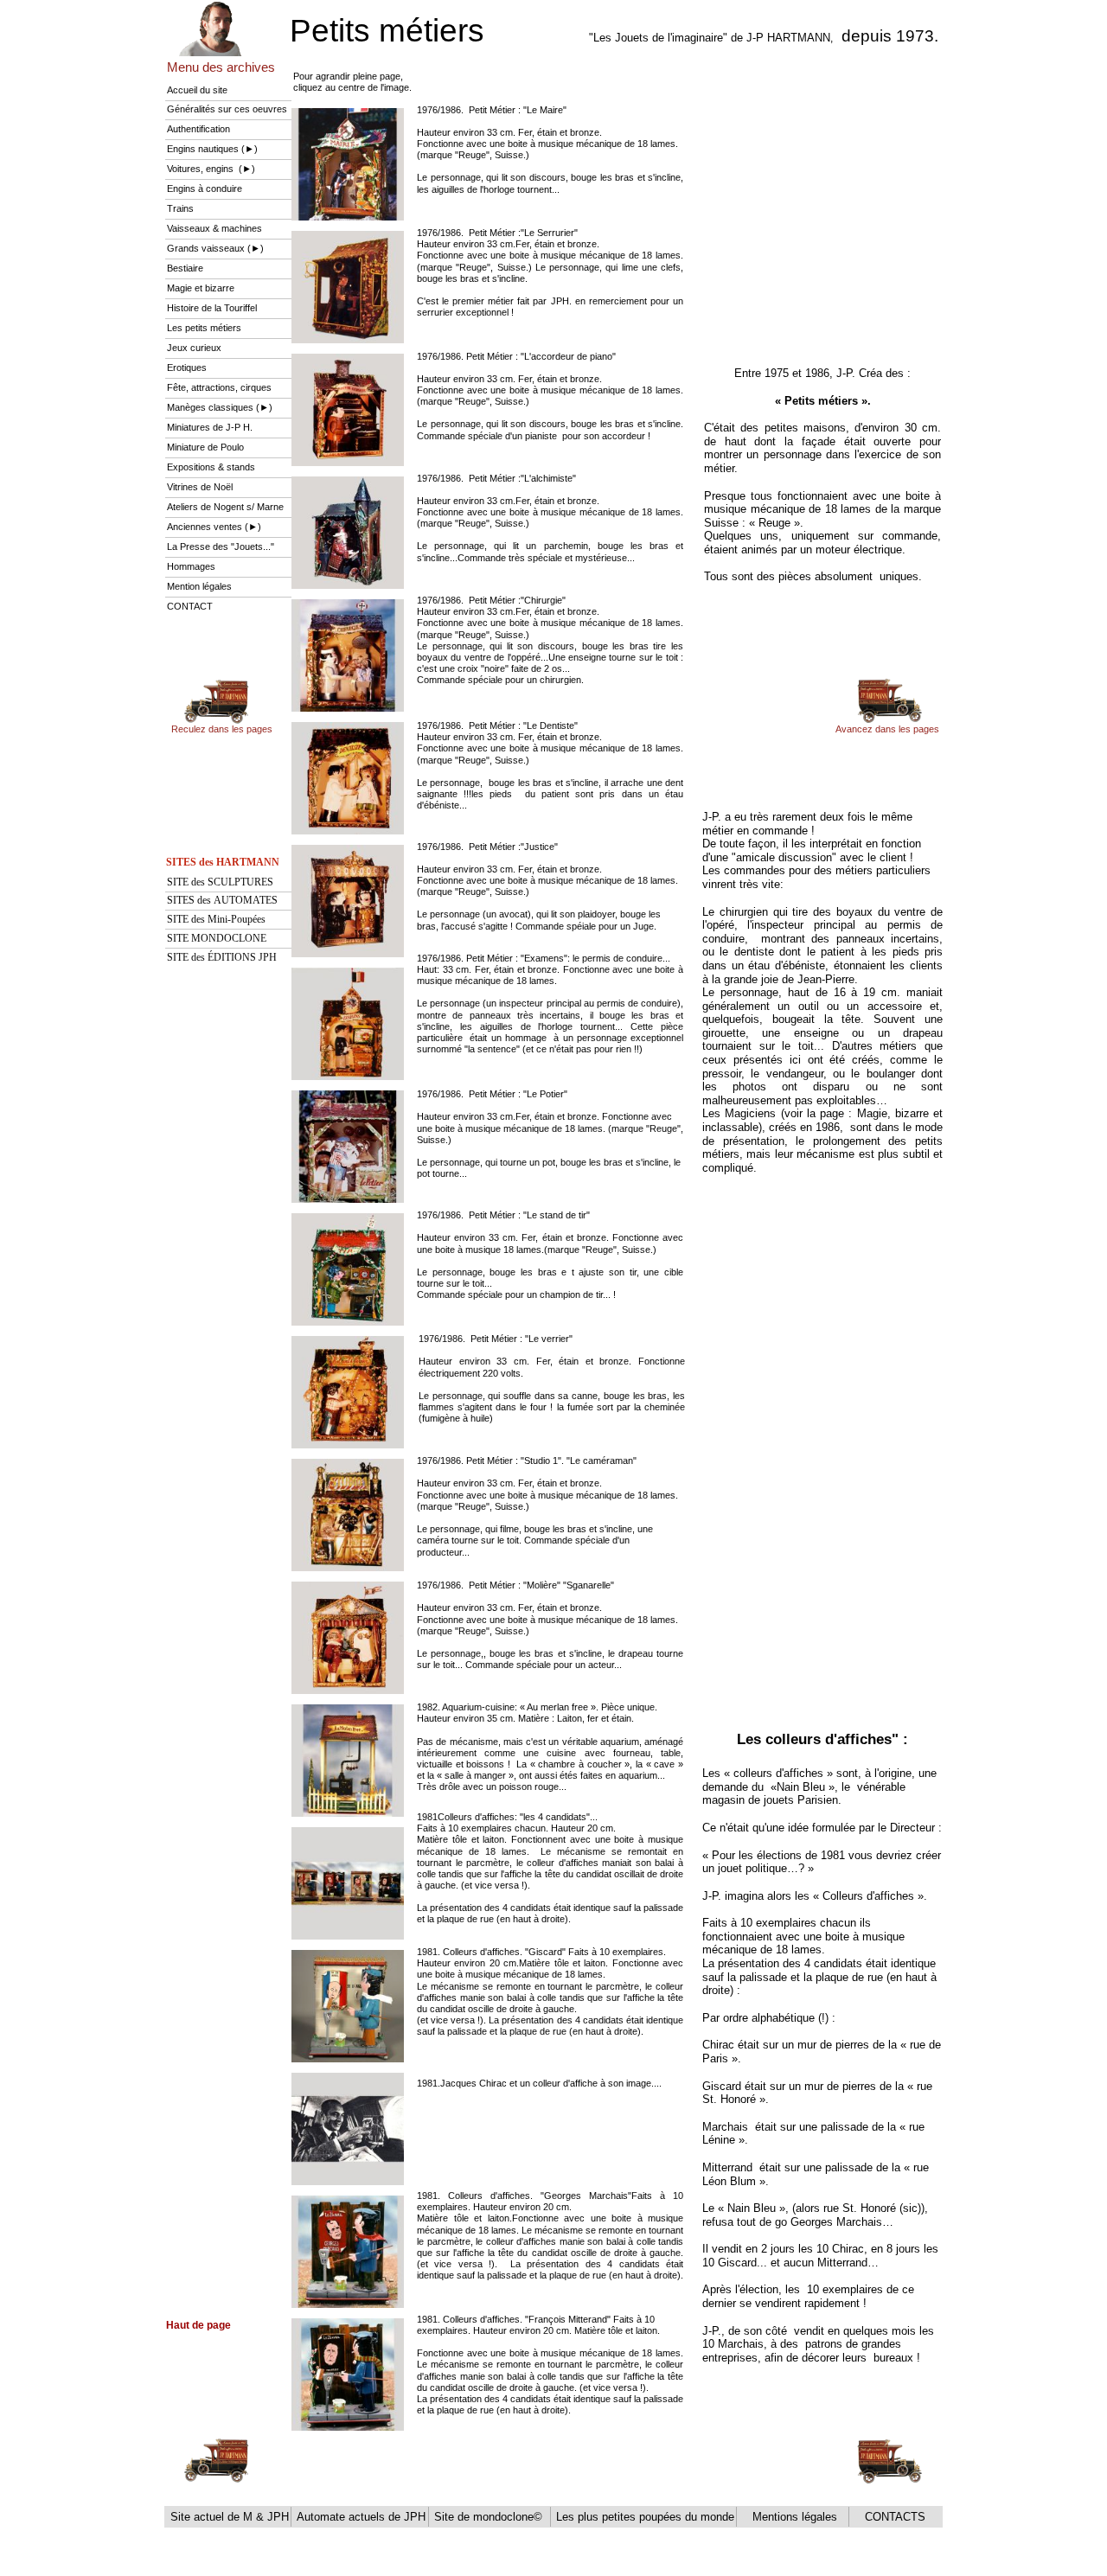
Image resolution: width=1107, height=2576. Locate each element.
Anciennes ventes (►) (214, 527)
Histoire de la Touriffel (212, 308)
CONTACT (190, 606)
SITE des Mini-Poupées (216, 919)
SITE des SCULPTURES (220, 882)
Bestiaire (185, 268)
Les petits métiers (204, 328)
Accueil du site (197, 90)
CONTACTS (893, 2517)
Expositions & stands (211, 467)
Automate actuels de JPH (359, 2517)
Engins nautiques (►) (212, 149)
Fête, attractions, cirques (219, 387)
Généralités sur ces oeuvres (227, 109)
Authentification (198, 129)
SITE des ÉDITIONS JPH (222, 957)
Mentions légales (793, 2517)
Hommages (191, 566)
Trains (180, 208)
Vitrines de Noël (200, 487)
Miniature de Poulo (205, 447)
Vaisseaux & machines (214, 228)
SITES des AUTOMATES (222, 900)
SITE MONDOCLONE (217, 938)
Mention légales (199, 586)
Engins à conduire (205, 189)
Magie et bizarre (201, 288)
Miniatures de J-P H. (210, 427)
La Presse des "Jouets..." (222, 547)
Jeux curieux (194, 348)
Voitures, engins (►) (211, 169)
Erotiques (187, 368)
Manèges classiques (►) (220, 407)
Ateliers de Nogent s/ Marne (225, 507)
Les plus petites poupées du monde (643, 2517)
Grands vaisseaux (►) (215, 248)
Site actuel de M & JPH (228, 2517)
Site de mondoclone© (490, 2517)
